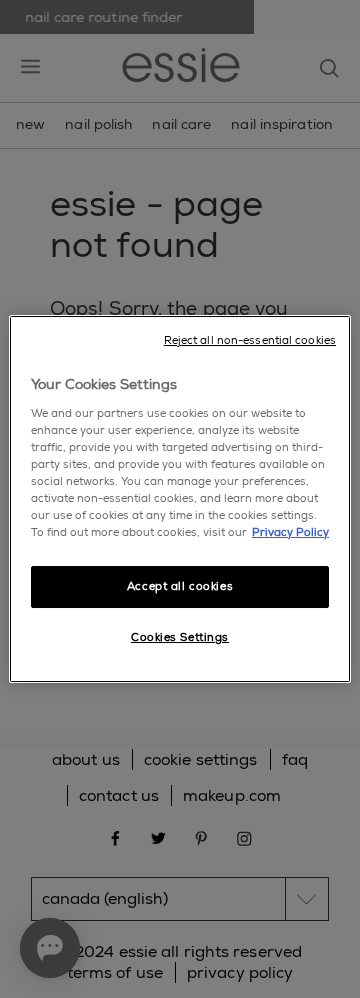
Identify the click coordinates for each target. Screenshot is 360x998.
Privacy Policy (290, 532)
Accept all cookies (180, 586)
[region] (180, 499)
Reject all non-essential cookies (250, 340)
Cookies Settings (180, 637)
